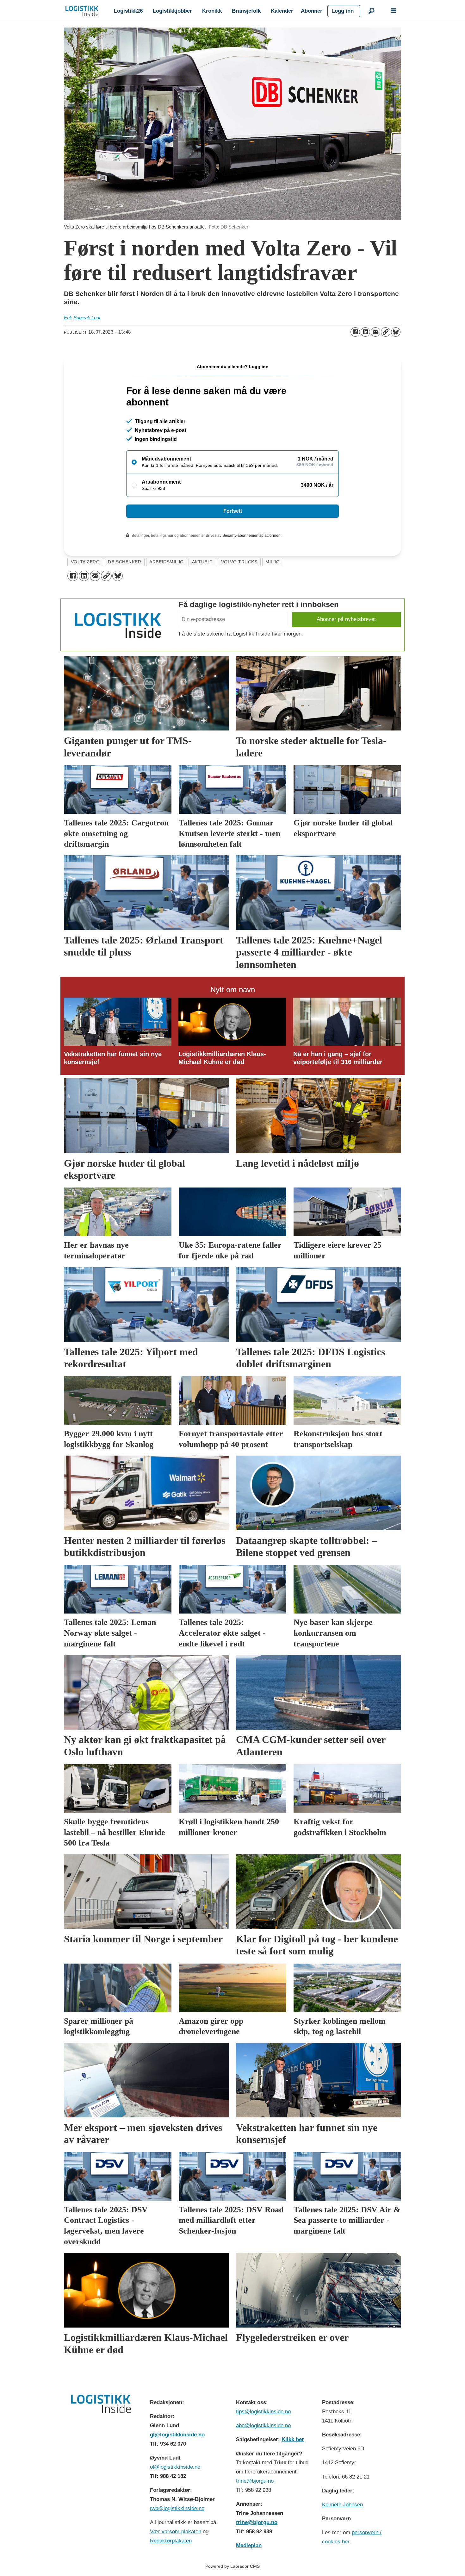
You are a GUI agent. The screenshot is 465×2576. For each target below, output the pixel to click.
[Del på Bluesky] (396, 332)
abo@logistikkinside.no (263, 2426)
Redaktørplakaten (171, 2541)
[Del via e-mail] (375, 332)
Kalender (282, 11)
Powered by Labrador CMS (232, 2566)
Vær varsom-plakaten (176, 2532)
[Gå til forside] (82, 11)
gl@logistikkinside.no (177, 2435)
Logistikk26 (128, 11)
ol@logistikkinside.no (175, 2467)
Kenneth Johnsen (342, 2505)
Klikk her (293, 2439)
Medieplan (249, 2545)
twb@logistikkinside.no (177, 2508)
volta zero (85, 562)
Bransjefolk (246, 11)
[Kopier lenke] (386, 332)
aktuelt (202, 562)
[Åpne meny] (394, 11)
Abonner (312, 11)
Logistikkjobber (172, 11)
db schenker (124, 562)
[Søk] (371, 11)
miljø (273, 562)
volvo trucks (239, 562)
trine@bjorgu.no (255, 2481)
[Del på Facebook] (355, 332)
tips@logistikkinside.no (263, 2412)
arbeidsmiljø (167, 562)
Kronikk (212, 11)
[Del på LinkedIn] (365, 332)
